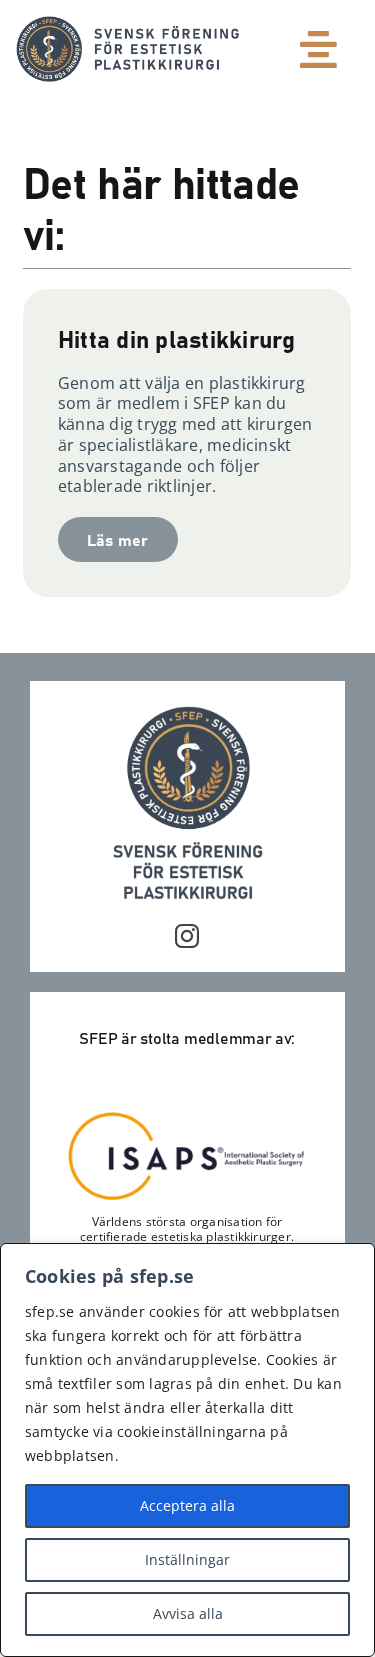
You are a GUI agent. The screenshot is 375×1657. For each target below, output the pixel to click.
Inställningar (187, 1559)
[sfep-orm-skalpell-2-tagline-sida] (128, 24)
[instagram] (187, 936)
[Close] (354, 1260)
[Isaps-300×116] (187, 1117)
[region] (187, 1450)
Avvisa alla (188, 1613)
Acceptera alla (187, 1505)
